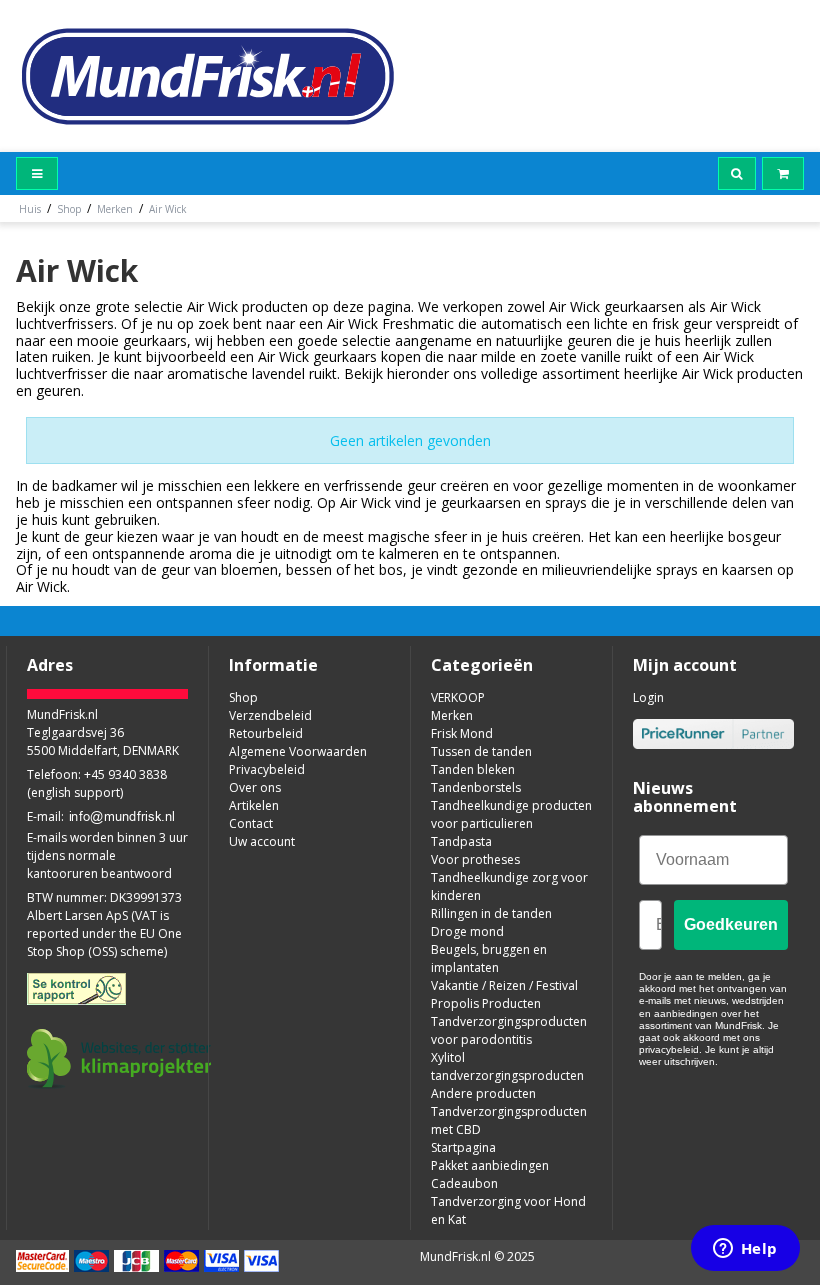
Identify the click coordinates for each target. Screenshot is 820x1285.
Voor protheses (475, 859)
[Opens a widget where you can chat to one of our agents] (745, 1250)
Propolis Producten (486, 1003)
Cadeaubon (464, 1183)
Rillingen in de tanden (491, 913)
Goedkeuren (731, 924)
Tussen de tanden (481, 751)
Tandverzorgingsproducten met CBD (509, 1120)
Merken (452, 715)
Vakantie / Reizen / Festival (504, 985)
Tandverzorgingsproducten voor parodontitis (509, 1030)
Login (648, 697)
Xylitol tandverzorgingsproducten (507, 1066)
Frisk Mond (462, 733)
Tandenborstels (476, 787)
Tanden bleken (473, 769)
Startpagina (463, 1147)
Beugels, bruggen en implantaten (489, 958)
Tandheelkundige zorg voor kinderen (509, 886)
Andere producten (483, 1093)
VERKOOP (458, 697)
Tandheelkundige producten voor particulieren (511, 814)
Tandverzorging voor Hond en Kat (508, 1210)
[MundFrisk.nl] (208, 76)
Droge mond (467, 931)
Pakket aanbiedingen (490, 1165)
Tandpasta (461, 841)
